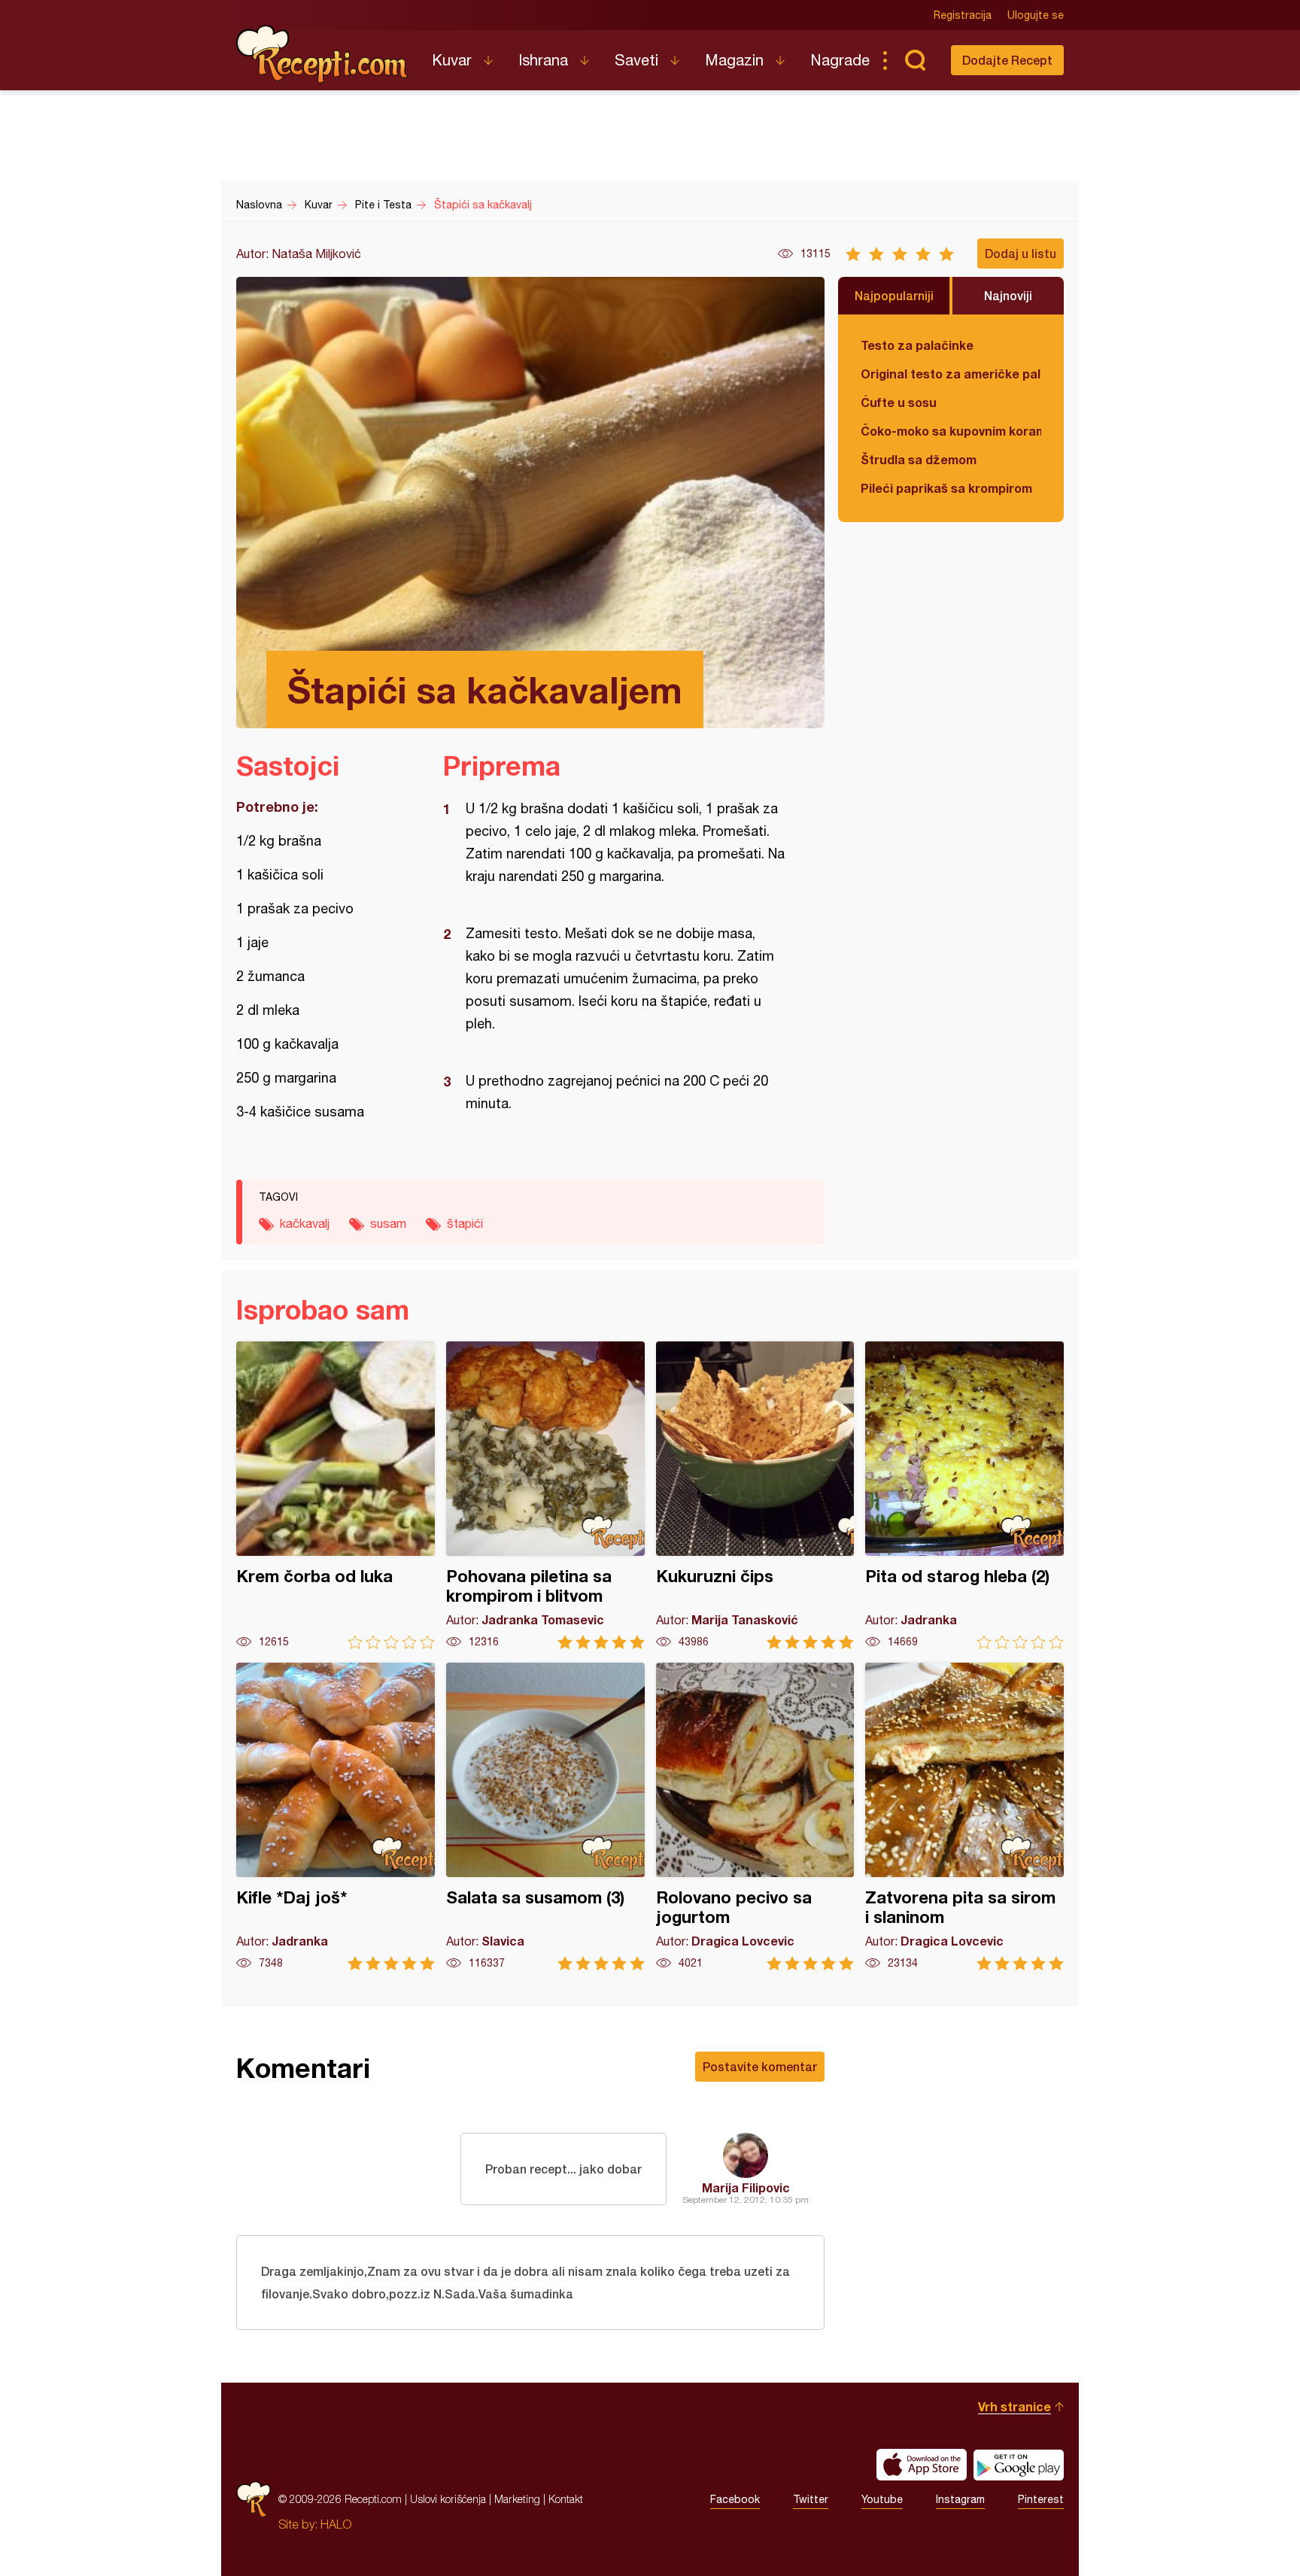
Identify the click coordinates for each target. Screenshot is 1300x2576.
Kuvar (452, 60)
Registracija (963, 15)
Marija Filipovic (746, 2187)
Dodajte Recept (1007, 60)
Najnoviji (1008, 295)
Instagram (960, 2499)
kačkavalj (305, 1223)
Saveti (636, 60)
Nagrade (840, 60)
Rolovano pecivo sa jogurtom (755, 1817)
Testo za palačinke (917, 345)
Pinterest (1041, 2499)
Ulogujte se (1036, 15)
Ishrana (543, 60)
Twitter (811, 2499)
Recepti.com (323, 54)
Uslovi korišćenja (448, 2499)
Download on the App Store (922, 2465)
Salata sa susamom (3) (545, 1817)
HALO (336, 2524)
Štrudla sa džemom (919, 459)
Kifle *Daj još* (336, 1817)
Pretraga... (915, 60)
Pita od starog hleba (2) (964, 1495)
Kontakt (566, 2499)
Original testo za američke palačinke (951, 374)
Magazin (734, 60)
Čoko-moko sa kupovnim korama (951, 431)
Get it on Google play (1019, 2465)
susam (388, 1223)
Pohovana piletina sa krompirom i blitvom (545, 1495)
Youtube (882, 2499)
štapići (465, 1223)
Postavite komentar (760, 2066)
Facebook (735, 2499)
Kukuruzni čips (755, 1495)
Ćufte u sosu (899, 402)
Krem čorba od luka (336, 1495)
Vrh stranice (1014, 2406)
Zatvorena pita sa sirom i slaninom (964, 1817)
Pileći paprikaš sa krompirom (946, 488)
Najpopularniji (894, 295)
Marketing (517, 2499)
